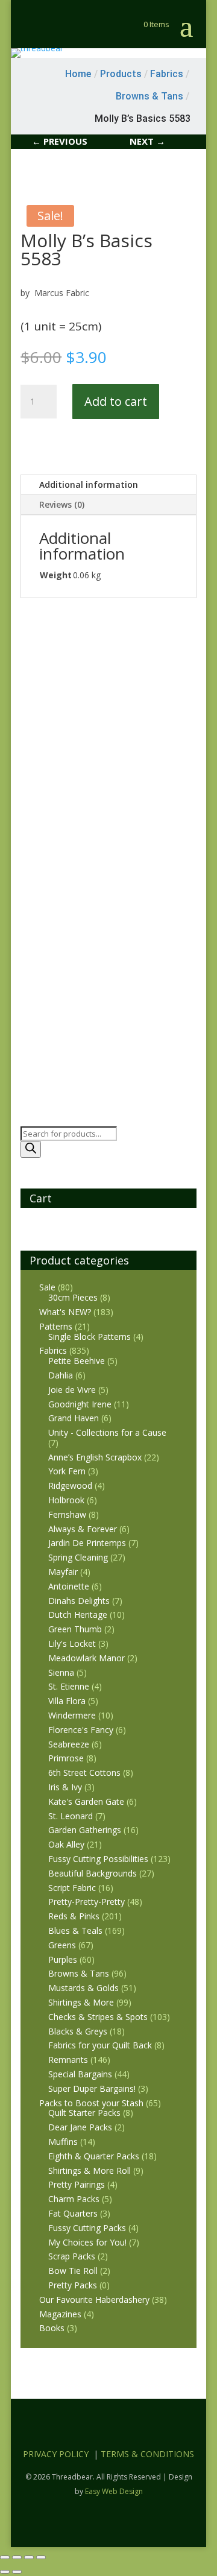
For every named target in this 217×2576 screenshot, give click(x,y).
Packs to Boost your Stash (91, 2103)
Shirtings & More (81, 2002)
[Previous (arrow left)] (5, 2572)
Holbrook (66, 1500)
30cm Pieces (73, 1297)
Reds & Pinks (74, 1916)
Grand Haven (74, 1418)
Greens (62, 1945)
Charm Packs (74, 2199)
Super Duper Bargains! (92, 2088)
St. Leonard (71, 1816)
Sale (47, 1287)
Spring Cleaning (78, 1557)
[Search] (31, 1149)
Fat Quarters (73, 2213)
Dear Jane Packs (80, 2127)
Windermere (72, 1715)
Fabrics (53, 1350)
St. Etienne (69, 1686)
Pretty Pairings (77, 2184)
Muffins (63, 2142)
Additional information (89, 485)
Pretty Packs (73, 2285)
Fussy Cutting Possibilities (98, 1859)
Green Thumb (75, 1629)
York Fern (67, 1471)
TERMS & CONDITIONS (147, 2454)
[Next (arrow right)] (17, 2572)
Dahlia (61, 1375)
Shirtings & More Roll (90, 2170)
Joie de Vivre (72, 1390)
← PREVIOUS (60, 141)
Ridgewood (70, 1485)
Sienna (61, 1672)
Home (78, 74)
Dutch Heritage (78, 1615)
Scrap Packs (72, 2256)
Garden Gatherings (85, 1830)
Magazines (60, 2314)
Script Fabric (72, 1888)
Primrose (66, 1758)
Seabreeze (69, 1744)
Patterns (56, 1326)
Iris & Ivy (65, 1787)
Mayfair (63, 1572)
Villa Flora (67, 1701)
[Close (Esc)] (41, 2557)
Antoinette (69, 1586)
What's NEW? (65, 1312)
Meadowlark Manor (86, 1658)
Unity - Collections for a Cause (107, 1432)
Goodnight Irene (80, 1404)
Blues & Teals (75, 1930)
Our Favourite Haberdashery (94, 2300)
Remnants (68, 2060)
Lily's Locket (72, 1643)
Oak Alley (66, 1844)
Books (52, 2328)
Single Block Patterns (90, 1337)
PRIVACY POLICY (56, 2454)
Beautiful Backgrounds (93, 1873)
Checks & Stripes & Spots (98, 2017)
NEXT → (147, 141)
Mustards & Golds (83, 1988)
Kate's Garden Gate (86, 1801)
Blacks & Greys (78, 2031)
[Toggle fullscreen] (17, 2557)
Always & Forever (83, 1529)
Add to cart (116, 401)
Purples (63, 1959)
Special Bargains (80, 2074)
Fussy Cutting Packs (87, 2228)
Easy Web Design (114, 2491)
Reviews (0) (62, 504)
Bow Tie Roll (73, 2271)
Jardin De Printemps (87, 1543)
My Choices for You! (87, 2242)
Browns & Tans (79, 1973)
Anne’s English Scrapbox (95, 1457)
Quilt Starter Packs (84, 2113)
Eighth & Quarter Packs (94, 2156)
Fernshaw (67, 1514)
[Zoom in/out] (5, 2557)
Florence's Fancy (81, 1730)
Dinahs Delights (79, 1601)
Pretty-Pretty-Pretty (86, 1902)
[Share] (29, 2557)
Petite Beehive (77, 1361)
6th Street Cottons (84, 1773)
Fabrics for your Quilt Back (100, 2045)
